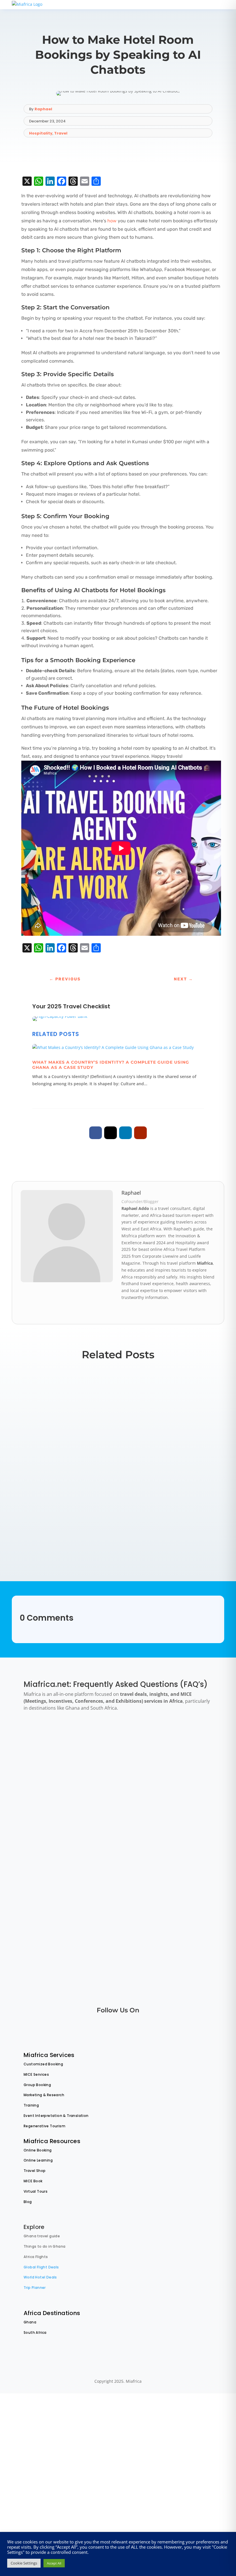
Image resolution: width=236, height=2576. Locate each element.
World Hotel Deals (40, 2277)
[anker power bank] (60, 1016)
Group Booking (37, 2085)
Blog (28, 2202)
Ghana (30, 2322)
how (111, 221)
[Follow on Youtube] (140, 1133)
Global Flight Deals (41, 2267)
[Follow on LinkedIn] (125, 1133)
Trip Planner (35, 2288)
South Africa (35, 2332)
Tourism (70, 1421)
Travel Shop (35, 2171)
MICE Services (36, 2074)
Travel (61, 133)
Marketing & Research (44, 2095)
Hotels (55, 1482)
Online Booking (38, 2150)
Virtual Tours (36, 2191)
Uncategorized (103, 1421)
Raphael (43, 109)
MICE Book (33, 2181)
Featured (37, 1535)
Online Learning (38, 2160)
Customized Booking (43, 2064)
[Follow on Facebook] (96, 1133)
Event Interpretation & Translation (56, 2116)
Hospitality (41, 133)
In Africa (36, 1421)
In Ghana (53, 1421)
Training (31, 2105)
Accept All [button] (54, 2563)
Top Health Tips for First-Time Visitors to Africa (98, 1525)
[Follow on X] (111, 1133)
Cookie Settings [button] (24, 2563)
